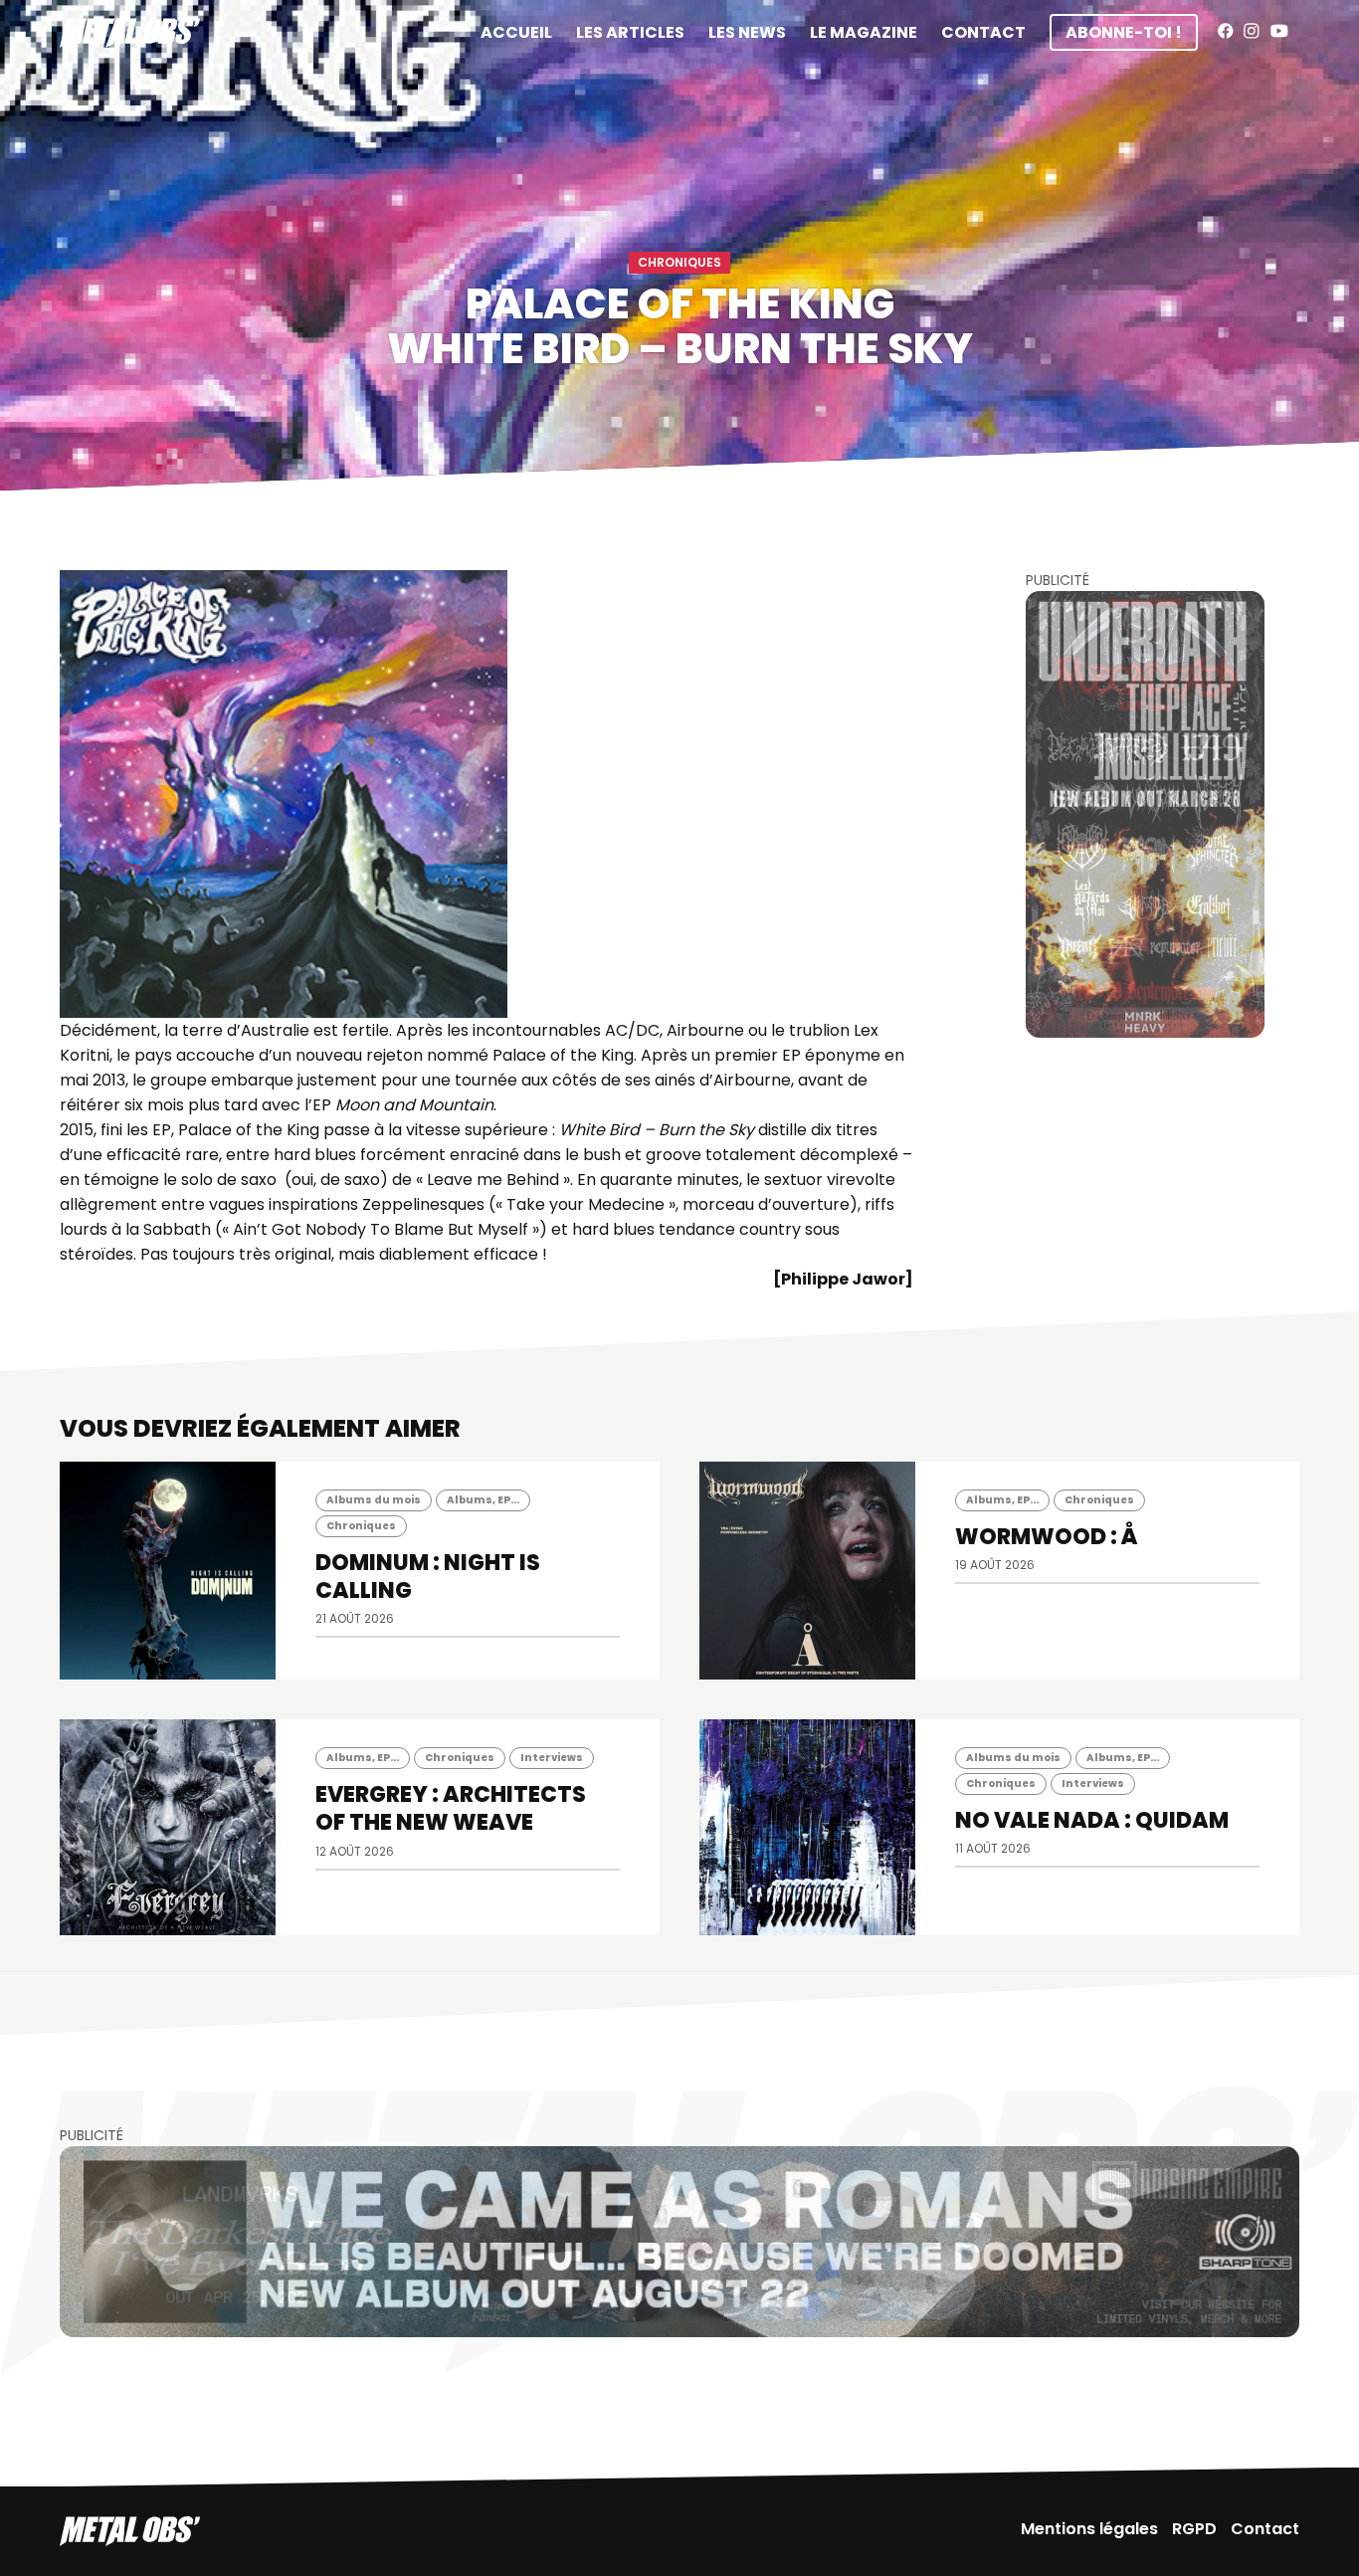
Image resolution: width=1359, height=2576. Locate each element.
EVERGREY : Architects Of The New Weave (451, 1808)
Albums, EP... (483, 1500)
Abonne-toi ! (1124, 32)
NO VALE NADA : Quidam (1092, 1820)
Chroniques (679, 262)
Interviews (552, 1758)
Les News (747, 32)
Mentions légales (1089, 2529)
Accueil (516, 32)
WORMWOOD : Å (1047, 1537)
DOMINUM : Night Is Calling (428, 1577)
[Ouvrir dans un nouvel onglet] (1145, 814)
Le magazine (864, 32)
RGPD (1194, 2529)
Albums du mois (374, 1500)
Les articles (630, 32)
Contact (983, 32)
